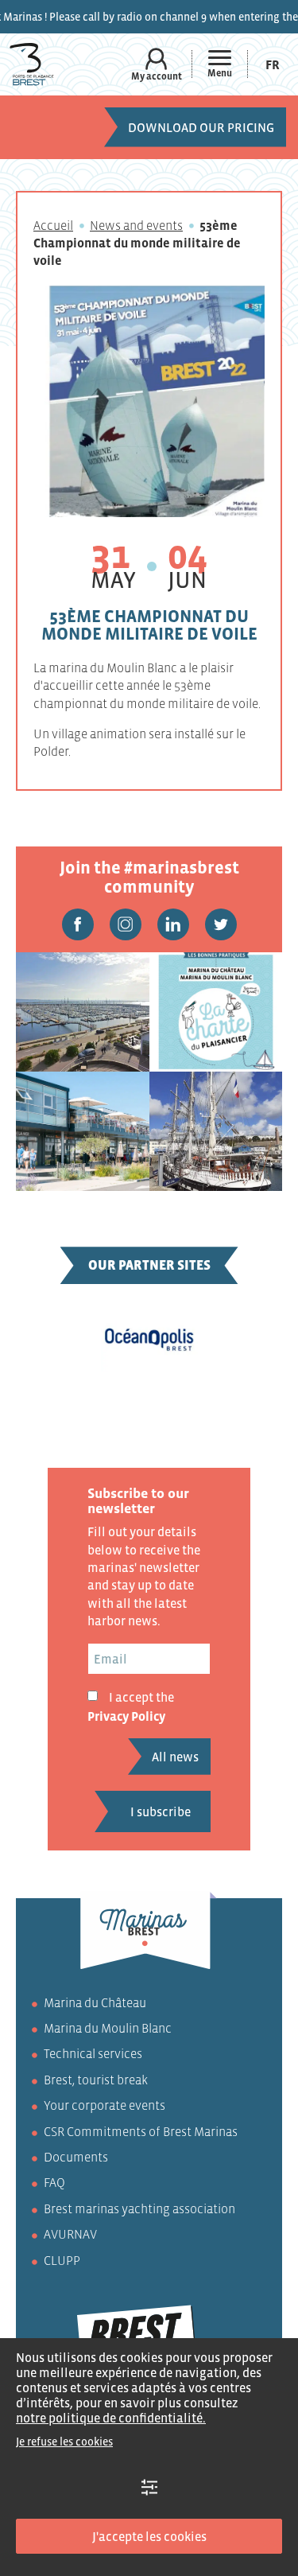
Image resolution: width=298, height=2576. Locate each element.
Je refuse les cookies (64, 2442)
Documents (76, 2157)
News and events (136, 225)
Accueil (53, 225)
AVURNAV (70, 2234)
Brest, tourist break (96, 2080)
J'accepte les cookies (149, 2536)
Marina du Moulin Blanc (108, 2028)
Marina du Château (95, 2002)
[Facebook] (78, 924)
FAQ (54, 2182)
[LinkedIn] (173, 924)
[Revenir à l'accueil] (32, 64)
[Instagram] (126, 924)
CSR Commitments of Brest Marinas (141, 2131)
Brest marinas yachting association (139, 2208)
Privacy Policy (126, 1716)
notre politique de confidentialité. (111, 2418)
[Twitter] (221, 924)
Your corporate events (104, 2105)
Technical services (93, 2053)
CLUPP (62, 2260)
